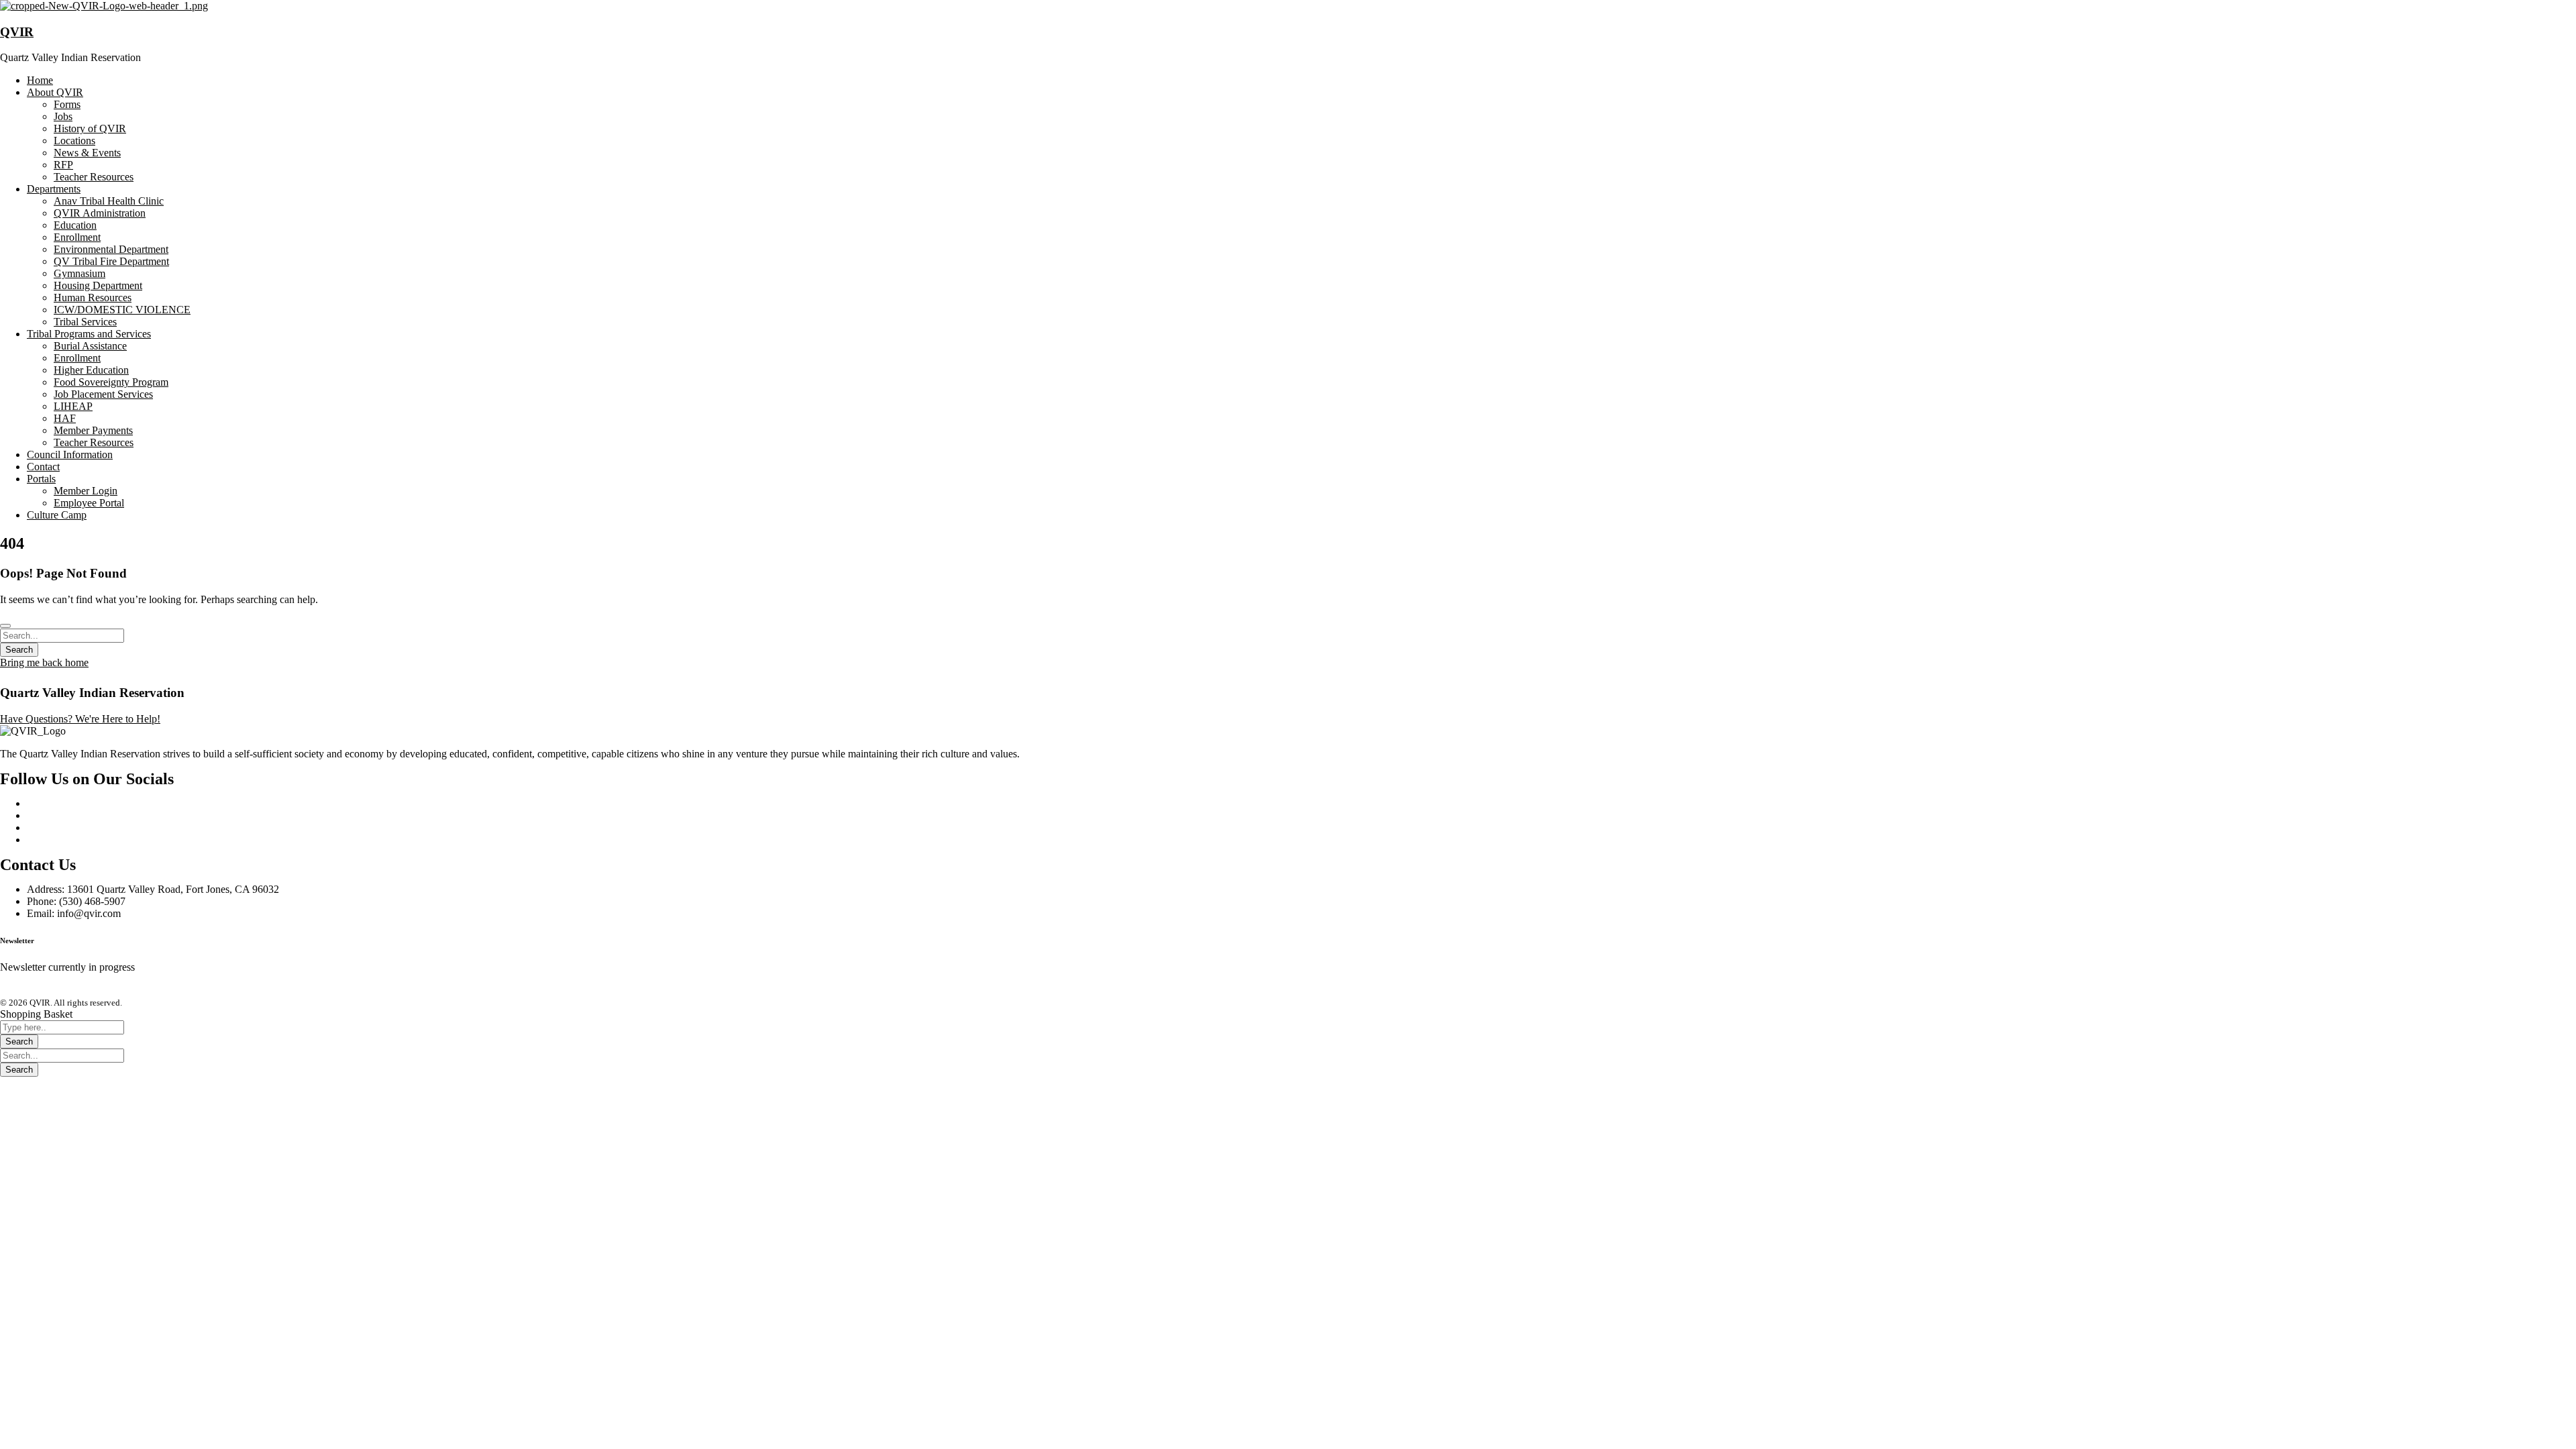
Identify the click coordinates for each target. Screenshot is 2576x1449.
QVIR (17, 32)
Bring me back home (44, 662)
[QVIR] (104, 6)
